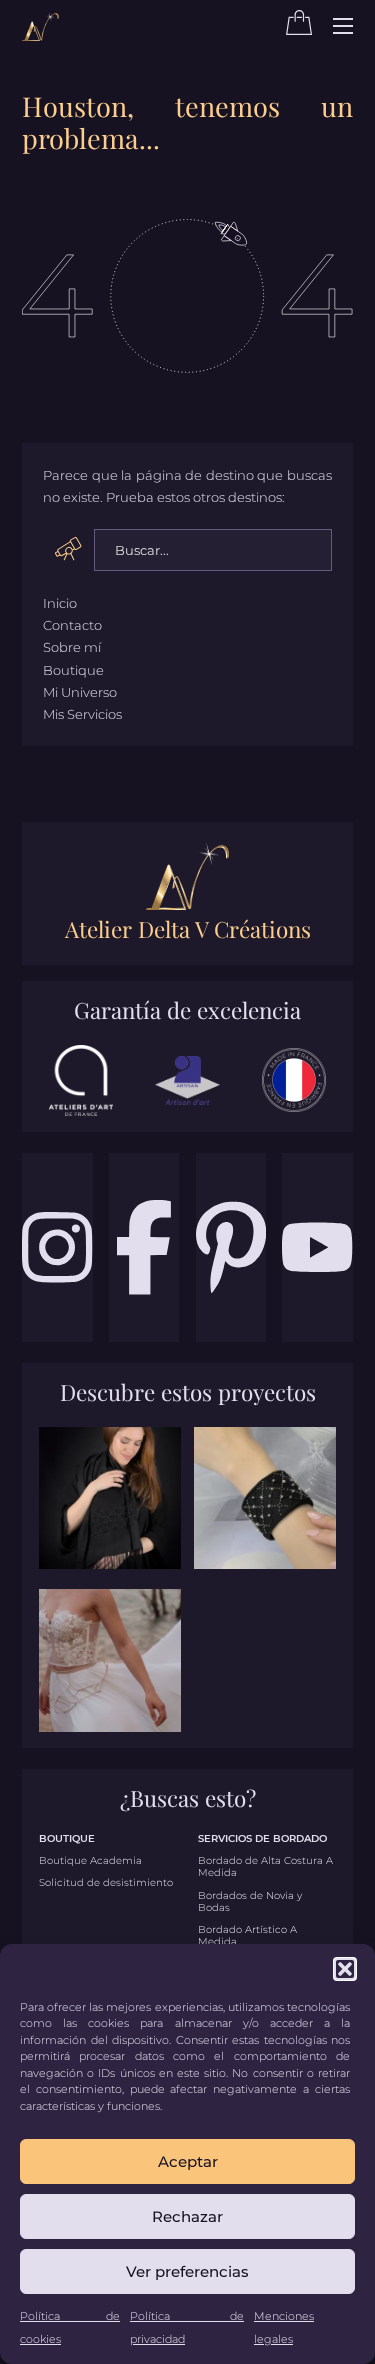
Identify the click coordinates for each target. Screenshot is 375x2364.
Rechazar (187, 2216)
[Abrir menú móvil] (343, 26)
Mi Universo (80, 692)
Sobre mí (72, 647)
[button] (345, 1969)
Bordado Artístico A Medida (247, 1936)
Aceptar (188, 2161)
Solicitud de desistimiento (106, 1883)
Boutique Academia (90, 1861)
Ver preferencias (187, 2271)
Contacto (72, 625)
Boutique (73, 670)
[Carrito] (299, 30)
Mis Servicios (82, 714)
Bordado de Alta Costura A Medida (265, 1867)
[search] (68, 549)
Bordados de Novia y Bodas (250, 1902)
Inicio (60, 603)
